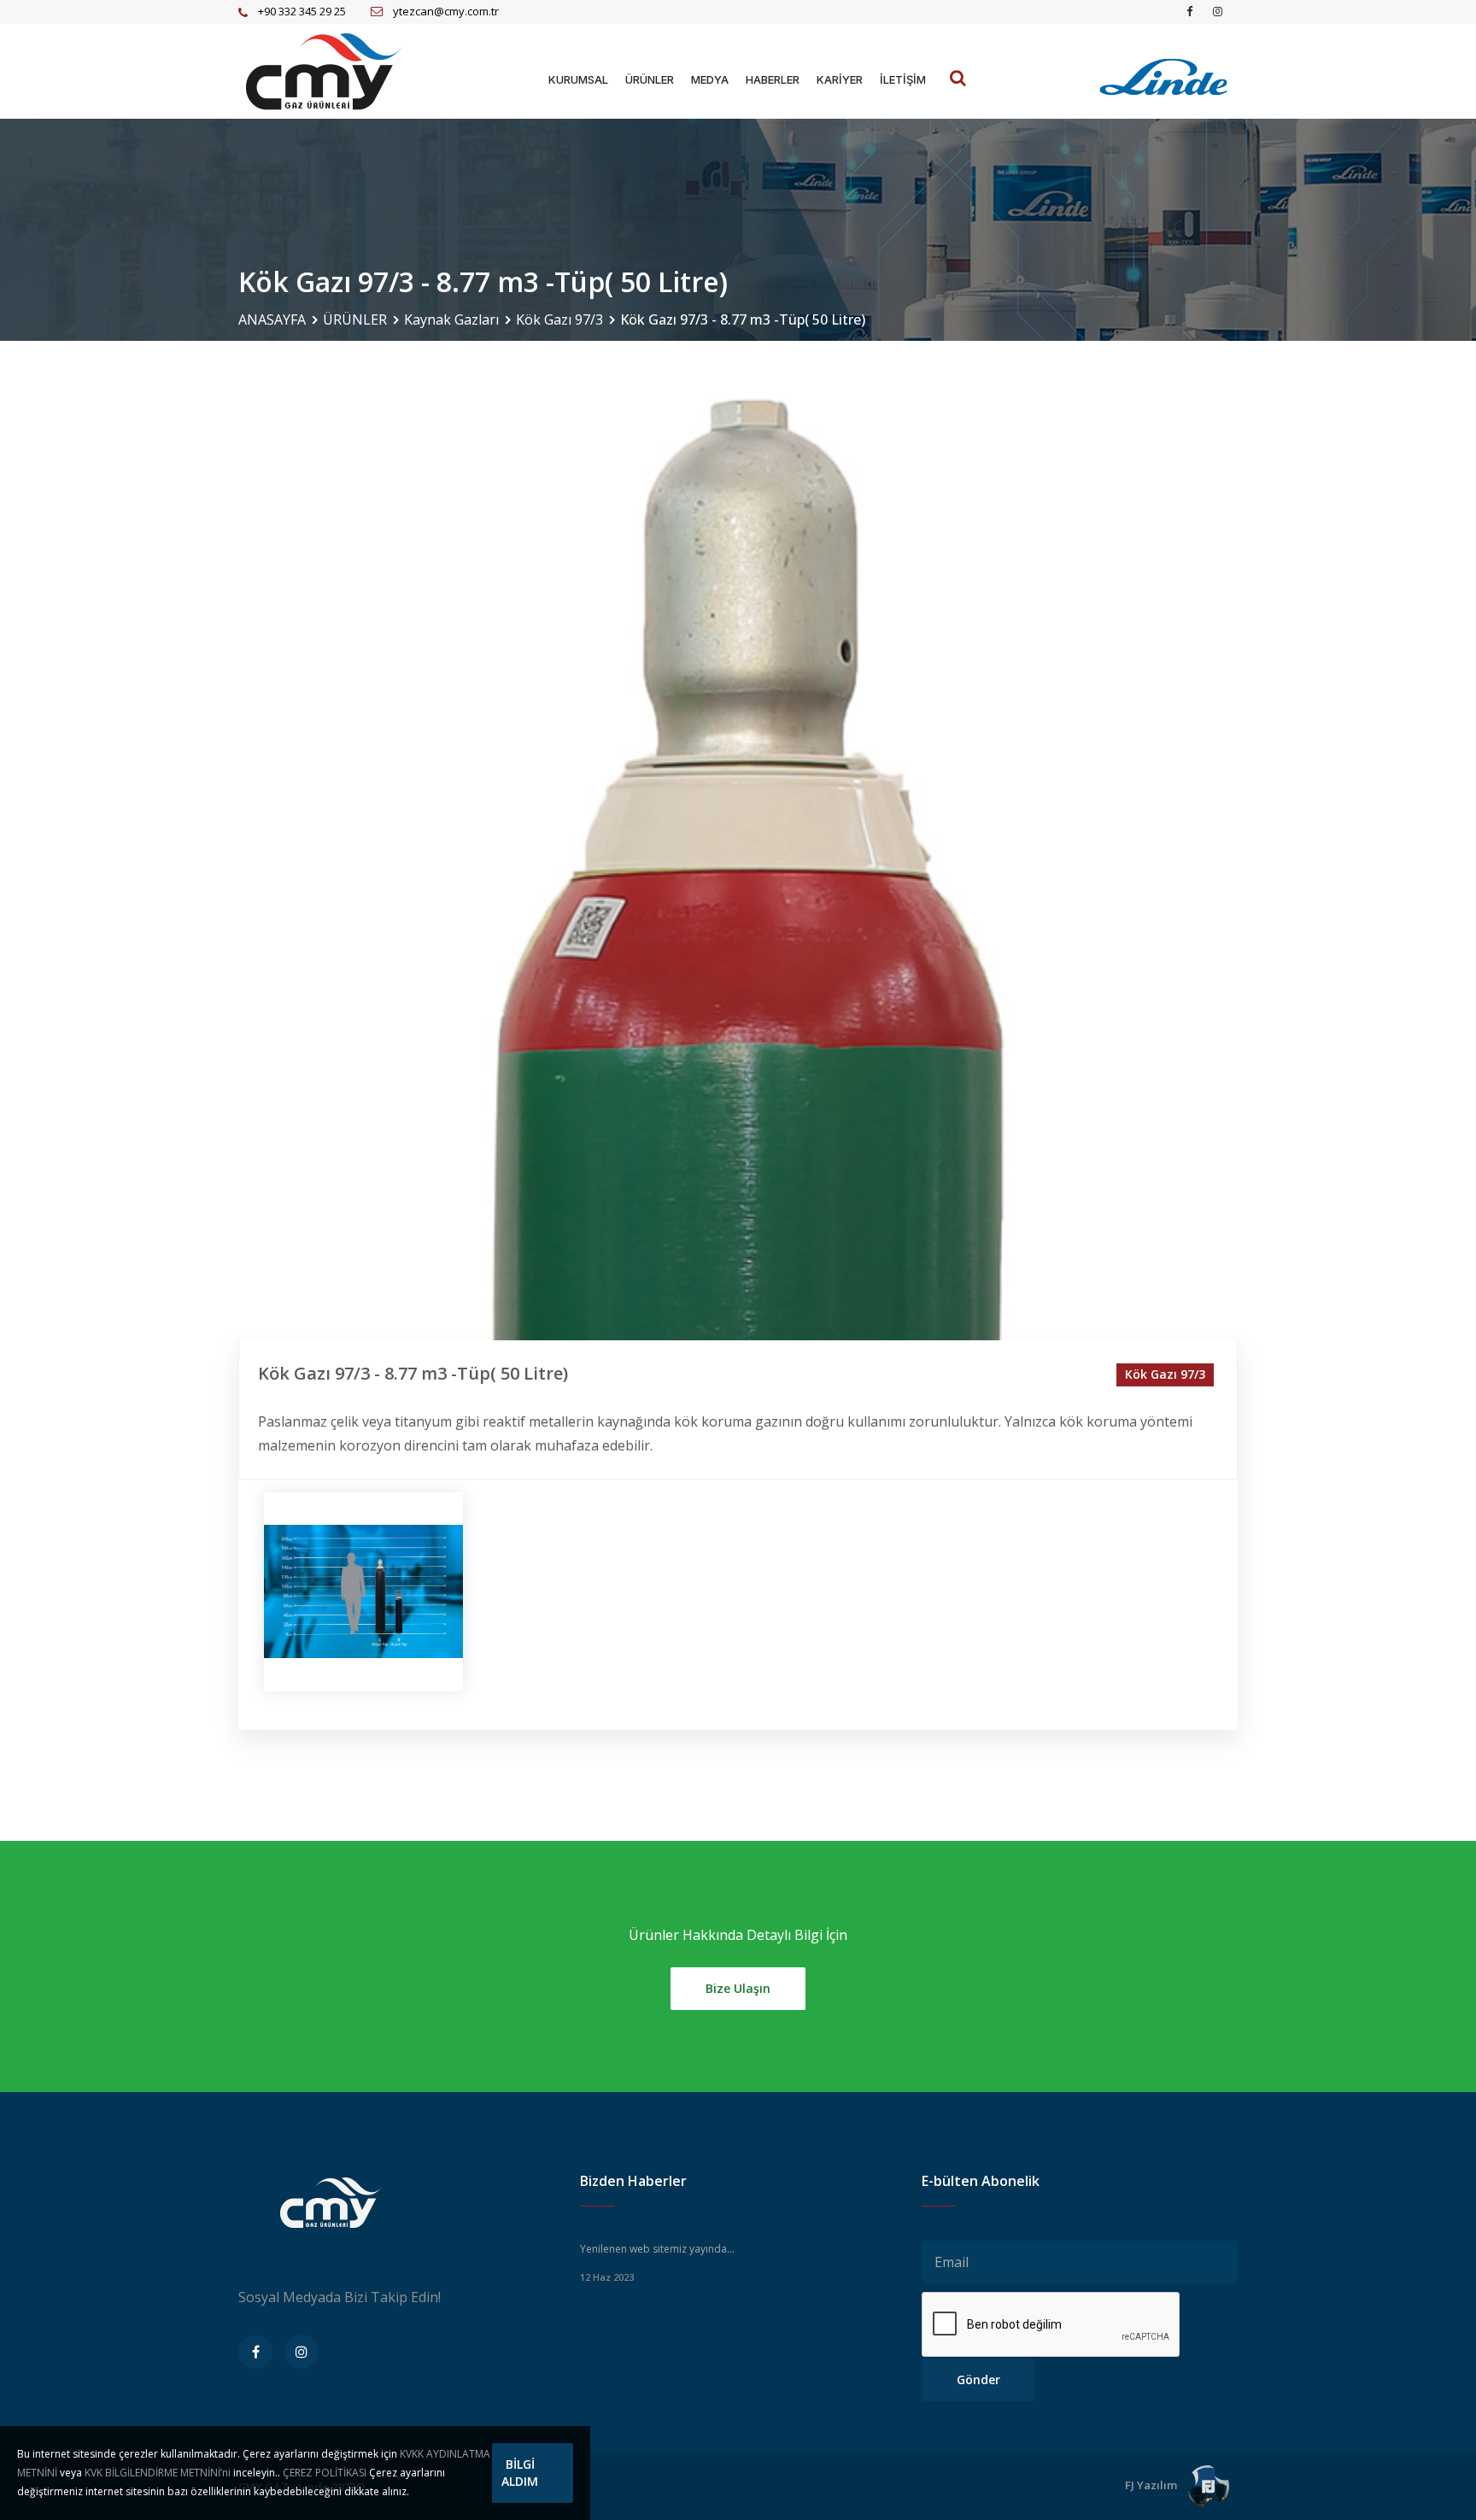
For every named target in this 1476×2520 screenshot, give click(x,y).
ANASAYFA (272, 319)
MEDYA (710, 79)
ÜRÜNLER (650, 79)
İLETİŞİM (903, 79)
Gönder (978, 2379)
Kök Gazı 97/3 (559, 319)
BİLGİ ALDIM (520, 2473)
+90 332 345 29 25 (302, 11)
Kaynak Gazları (451, 319)
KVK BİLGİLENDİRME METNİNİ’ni (158, 2473)
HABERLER (773, 79)
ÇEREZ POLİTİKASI (325, 2473)
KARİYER (840, 79)
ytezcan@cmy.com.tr (446, 11)
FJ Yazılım (1152, 2485)
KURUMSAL (578, 79)
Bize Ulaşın (738, 1988)
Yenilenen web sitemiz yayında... (657, 2249)
